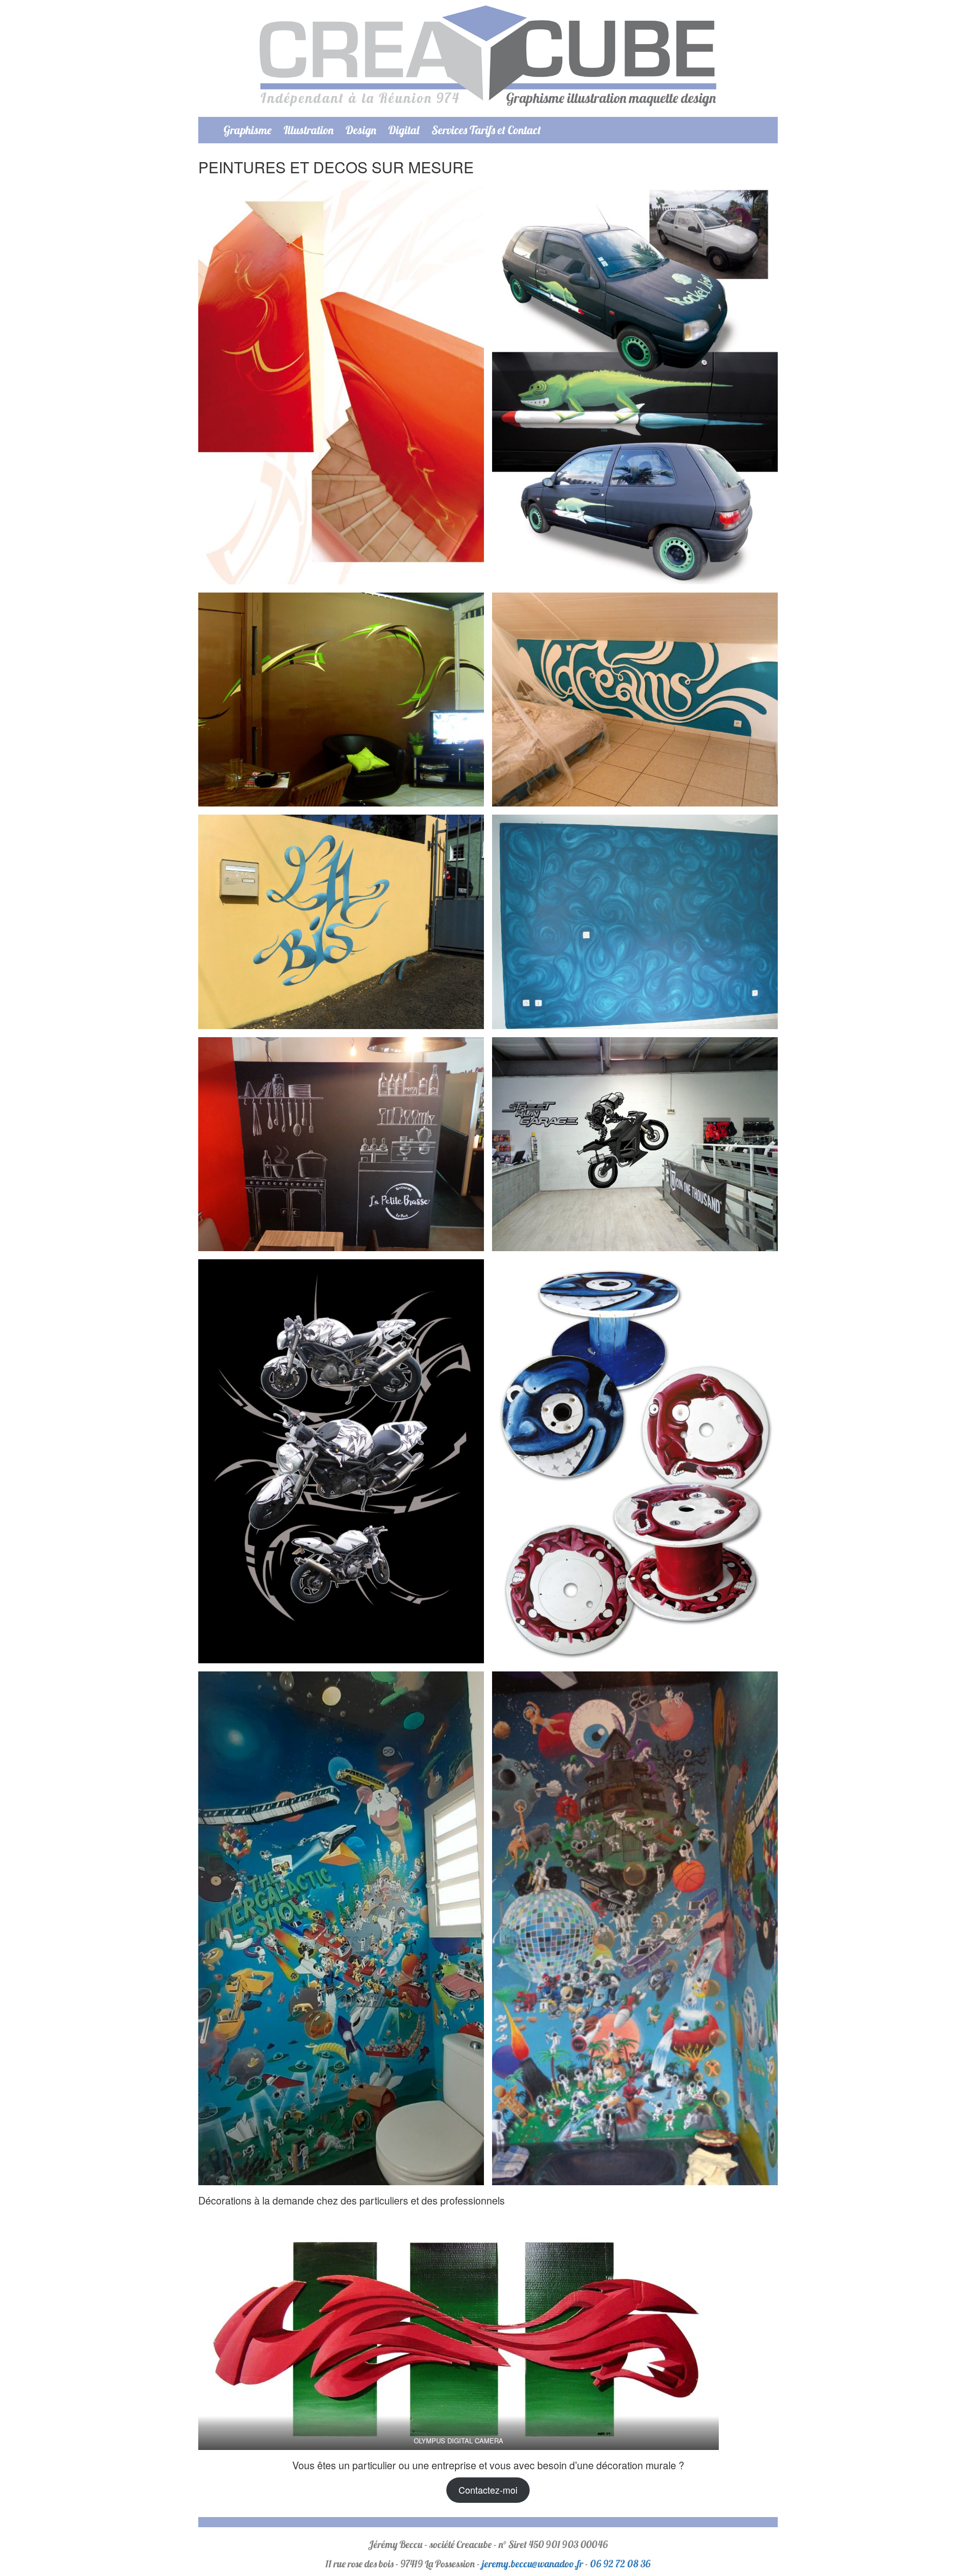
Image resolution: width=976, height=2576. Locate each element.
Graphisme (248, 130)
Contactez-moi (488, 2490)
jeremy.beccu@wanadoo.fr (532, 2564)
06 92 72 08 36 (620, 2564)
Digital (404, 130)
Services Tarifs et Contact (486, 130)
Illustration (309, 130)
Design (361, 130)
